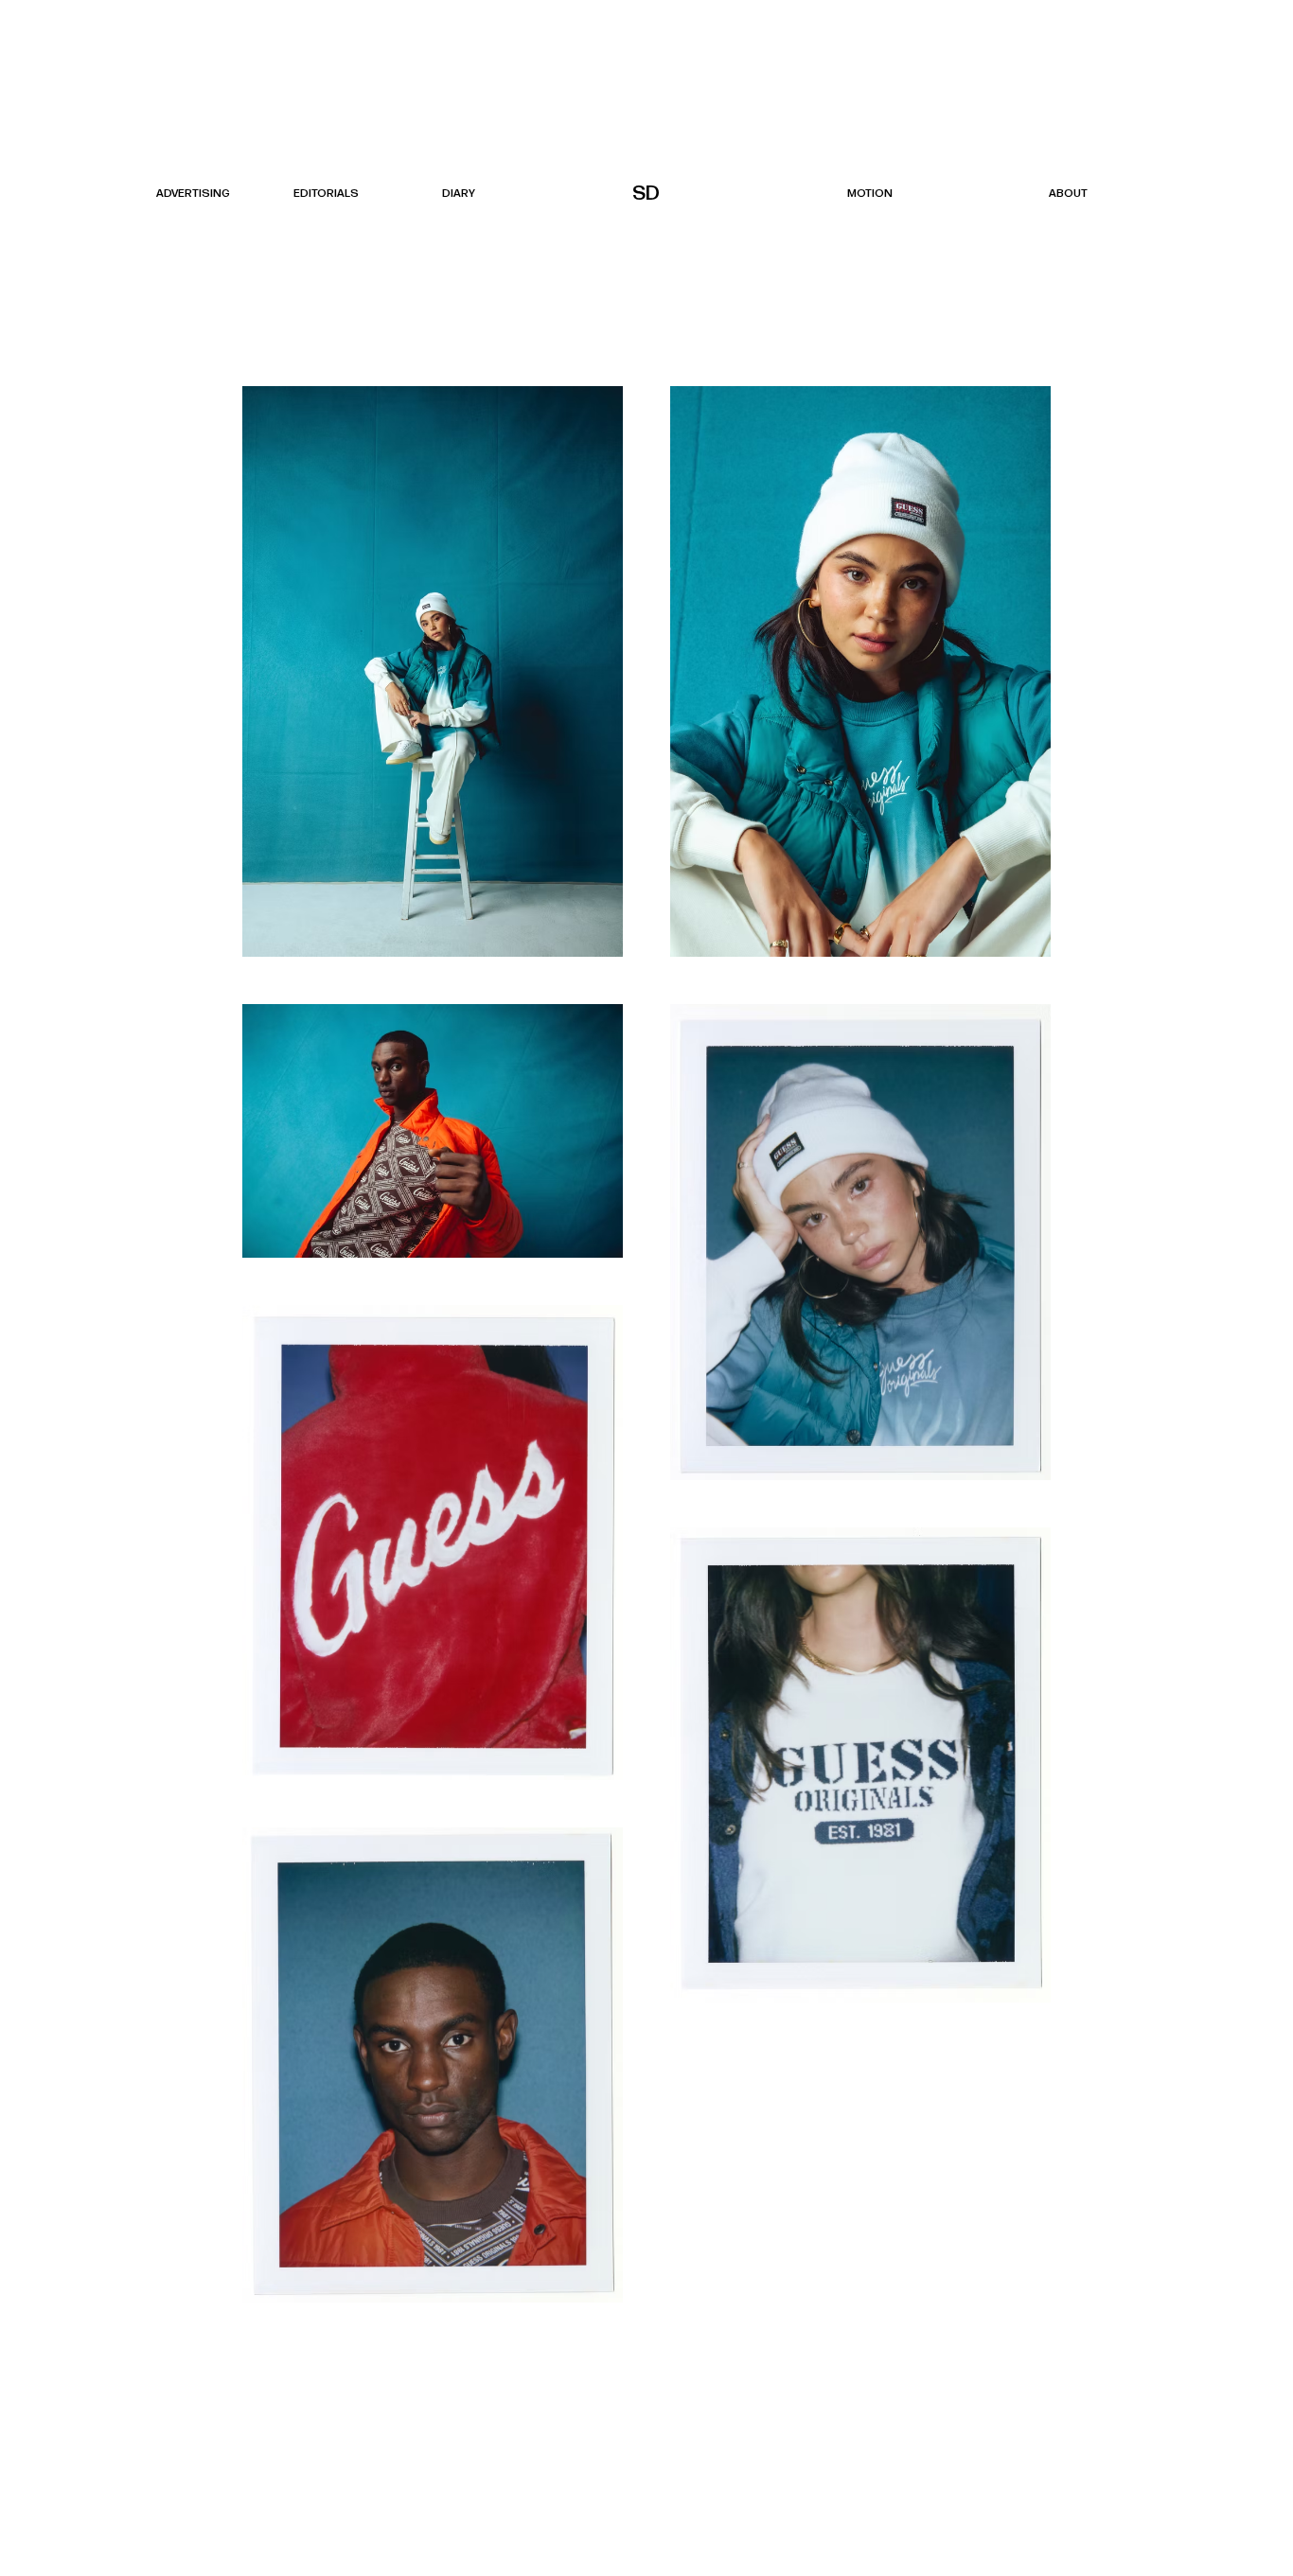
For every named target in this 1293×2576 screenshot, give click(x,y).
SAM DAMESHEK (648, 194)
